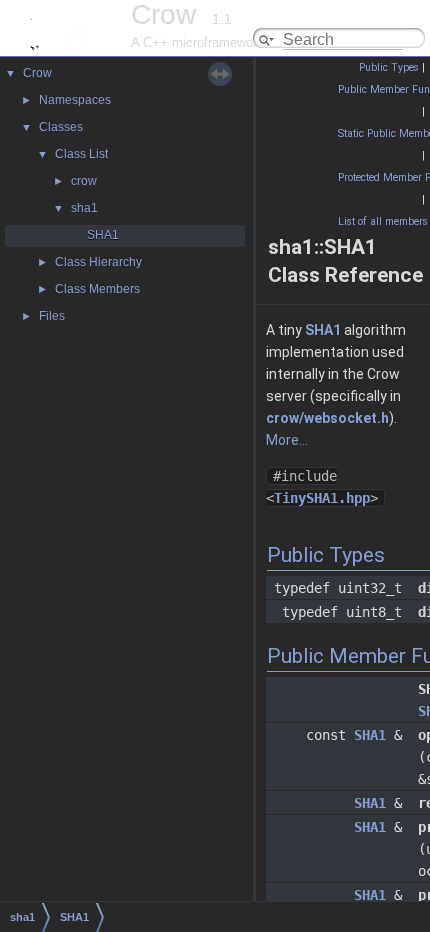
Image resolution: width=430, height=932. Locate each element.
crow (84, 181)
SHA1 (103, 235)
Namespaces (75, 100)
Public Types (389, 67)
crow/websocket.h (327, 418)
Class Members (97, 289)
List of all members (383, 221)
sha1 (84, 208)
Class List (81, 154)
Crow (37, 73)
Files (52, 316)
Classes (61, 127)
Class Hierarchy (98, 262)
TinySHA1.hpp (322, 498)
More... (287, 440)
